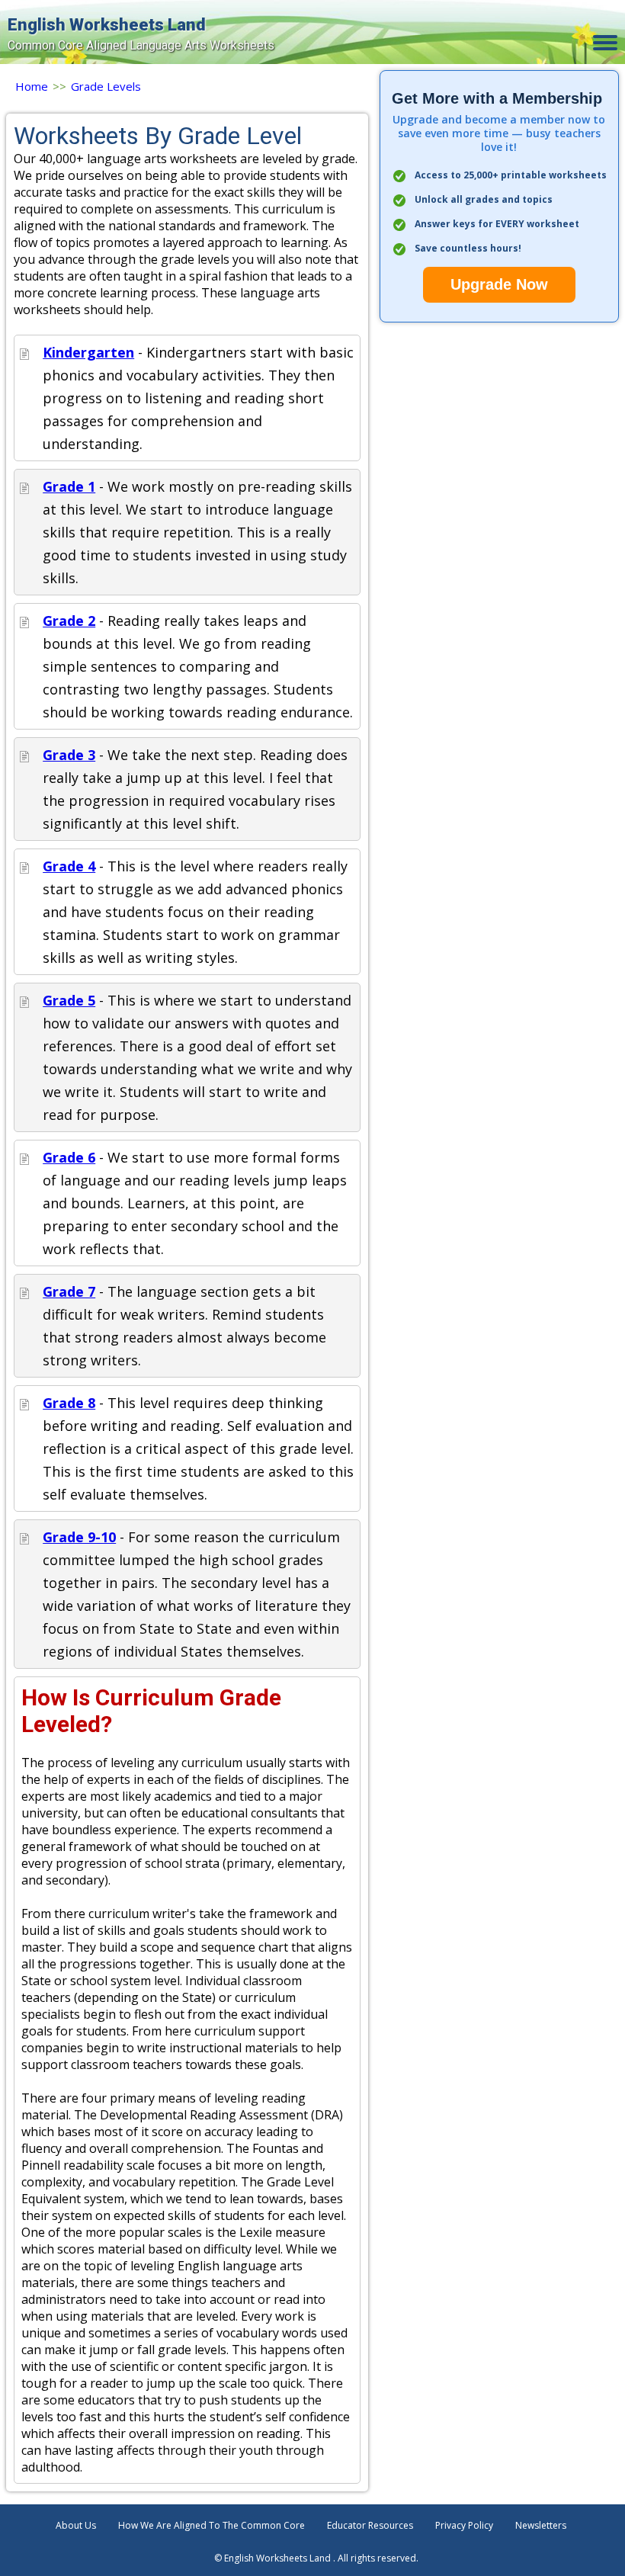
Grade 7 (69, 1291)
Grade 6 (69, 1157)
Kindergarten (88, 352)
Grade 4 (69, 866)
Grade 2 (69, 621)
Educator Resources (370, 2525)
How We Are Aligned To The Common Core (212, 2525)
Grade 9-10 (79, 1537)
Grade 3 (69, 755)
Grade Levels (106, 86)
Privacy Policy (464, 2525)
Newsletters (541, 2525)
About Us (76, 2525)
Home (32, 86)
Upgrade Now (499, 284)
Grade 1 (69, 486)
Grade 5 (69, 1000)
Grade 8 (69, 1403)
